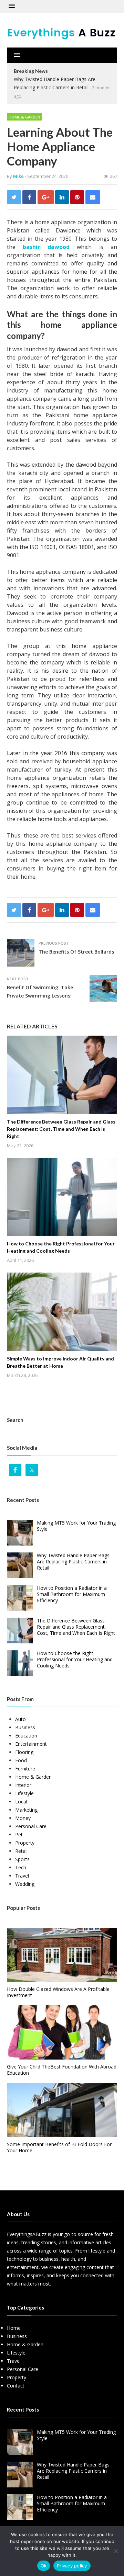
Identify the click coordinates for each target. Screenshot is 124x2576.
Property (25, 1843)
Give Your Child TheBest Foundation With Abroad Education (62, 2070)
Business (25, 1727)
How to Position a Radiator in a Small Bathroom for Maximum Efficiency (72, 1594)
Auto (20, 1719)
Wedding (25, 1884)
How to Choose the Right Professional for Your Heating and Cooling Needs (75, 1659)
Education (26, 1736)
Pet (19, 1834)
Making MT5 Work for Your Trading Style (76, 1526)
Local (21, 1802)
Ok (44, 2566)
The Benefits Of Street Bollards (76, 952)
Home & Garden (24, 117)
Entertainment (31, 1744)
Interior (23, 1785)
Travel (22, 1876)
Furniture (25, 1769)
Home (14, 2328)
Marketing (26, 1810)
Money (23, 1818)
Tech (21, 1867)
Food (21, 1760)
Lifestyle (24, 1793)
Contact (16, 2386)
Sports (22, 1859)
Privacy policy (72, 2566)
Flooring (24, 1752)
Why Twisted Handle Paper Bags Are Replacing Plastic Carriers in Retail (73, 1561)
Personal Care (31, 1826)
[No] (115, 2551)
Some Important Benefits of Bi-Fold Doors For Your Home (59, 2147)
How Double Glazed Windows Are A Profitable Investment (58, 1992)
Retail (21, 1851)
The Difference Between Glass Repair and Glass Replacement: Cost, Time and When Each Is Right (61, 1129)
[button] (12, 6)
